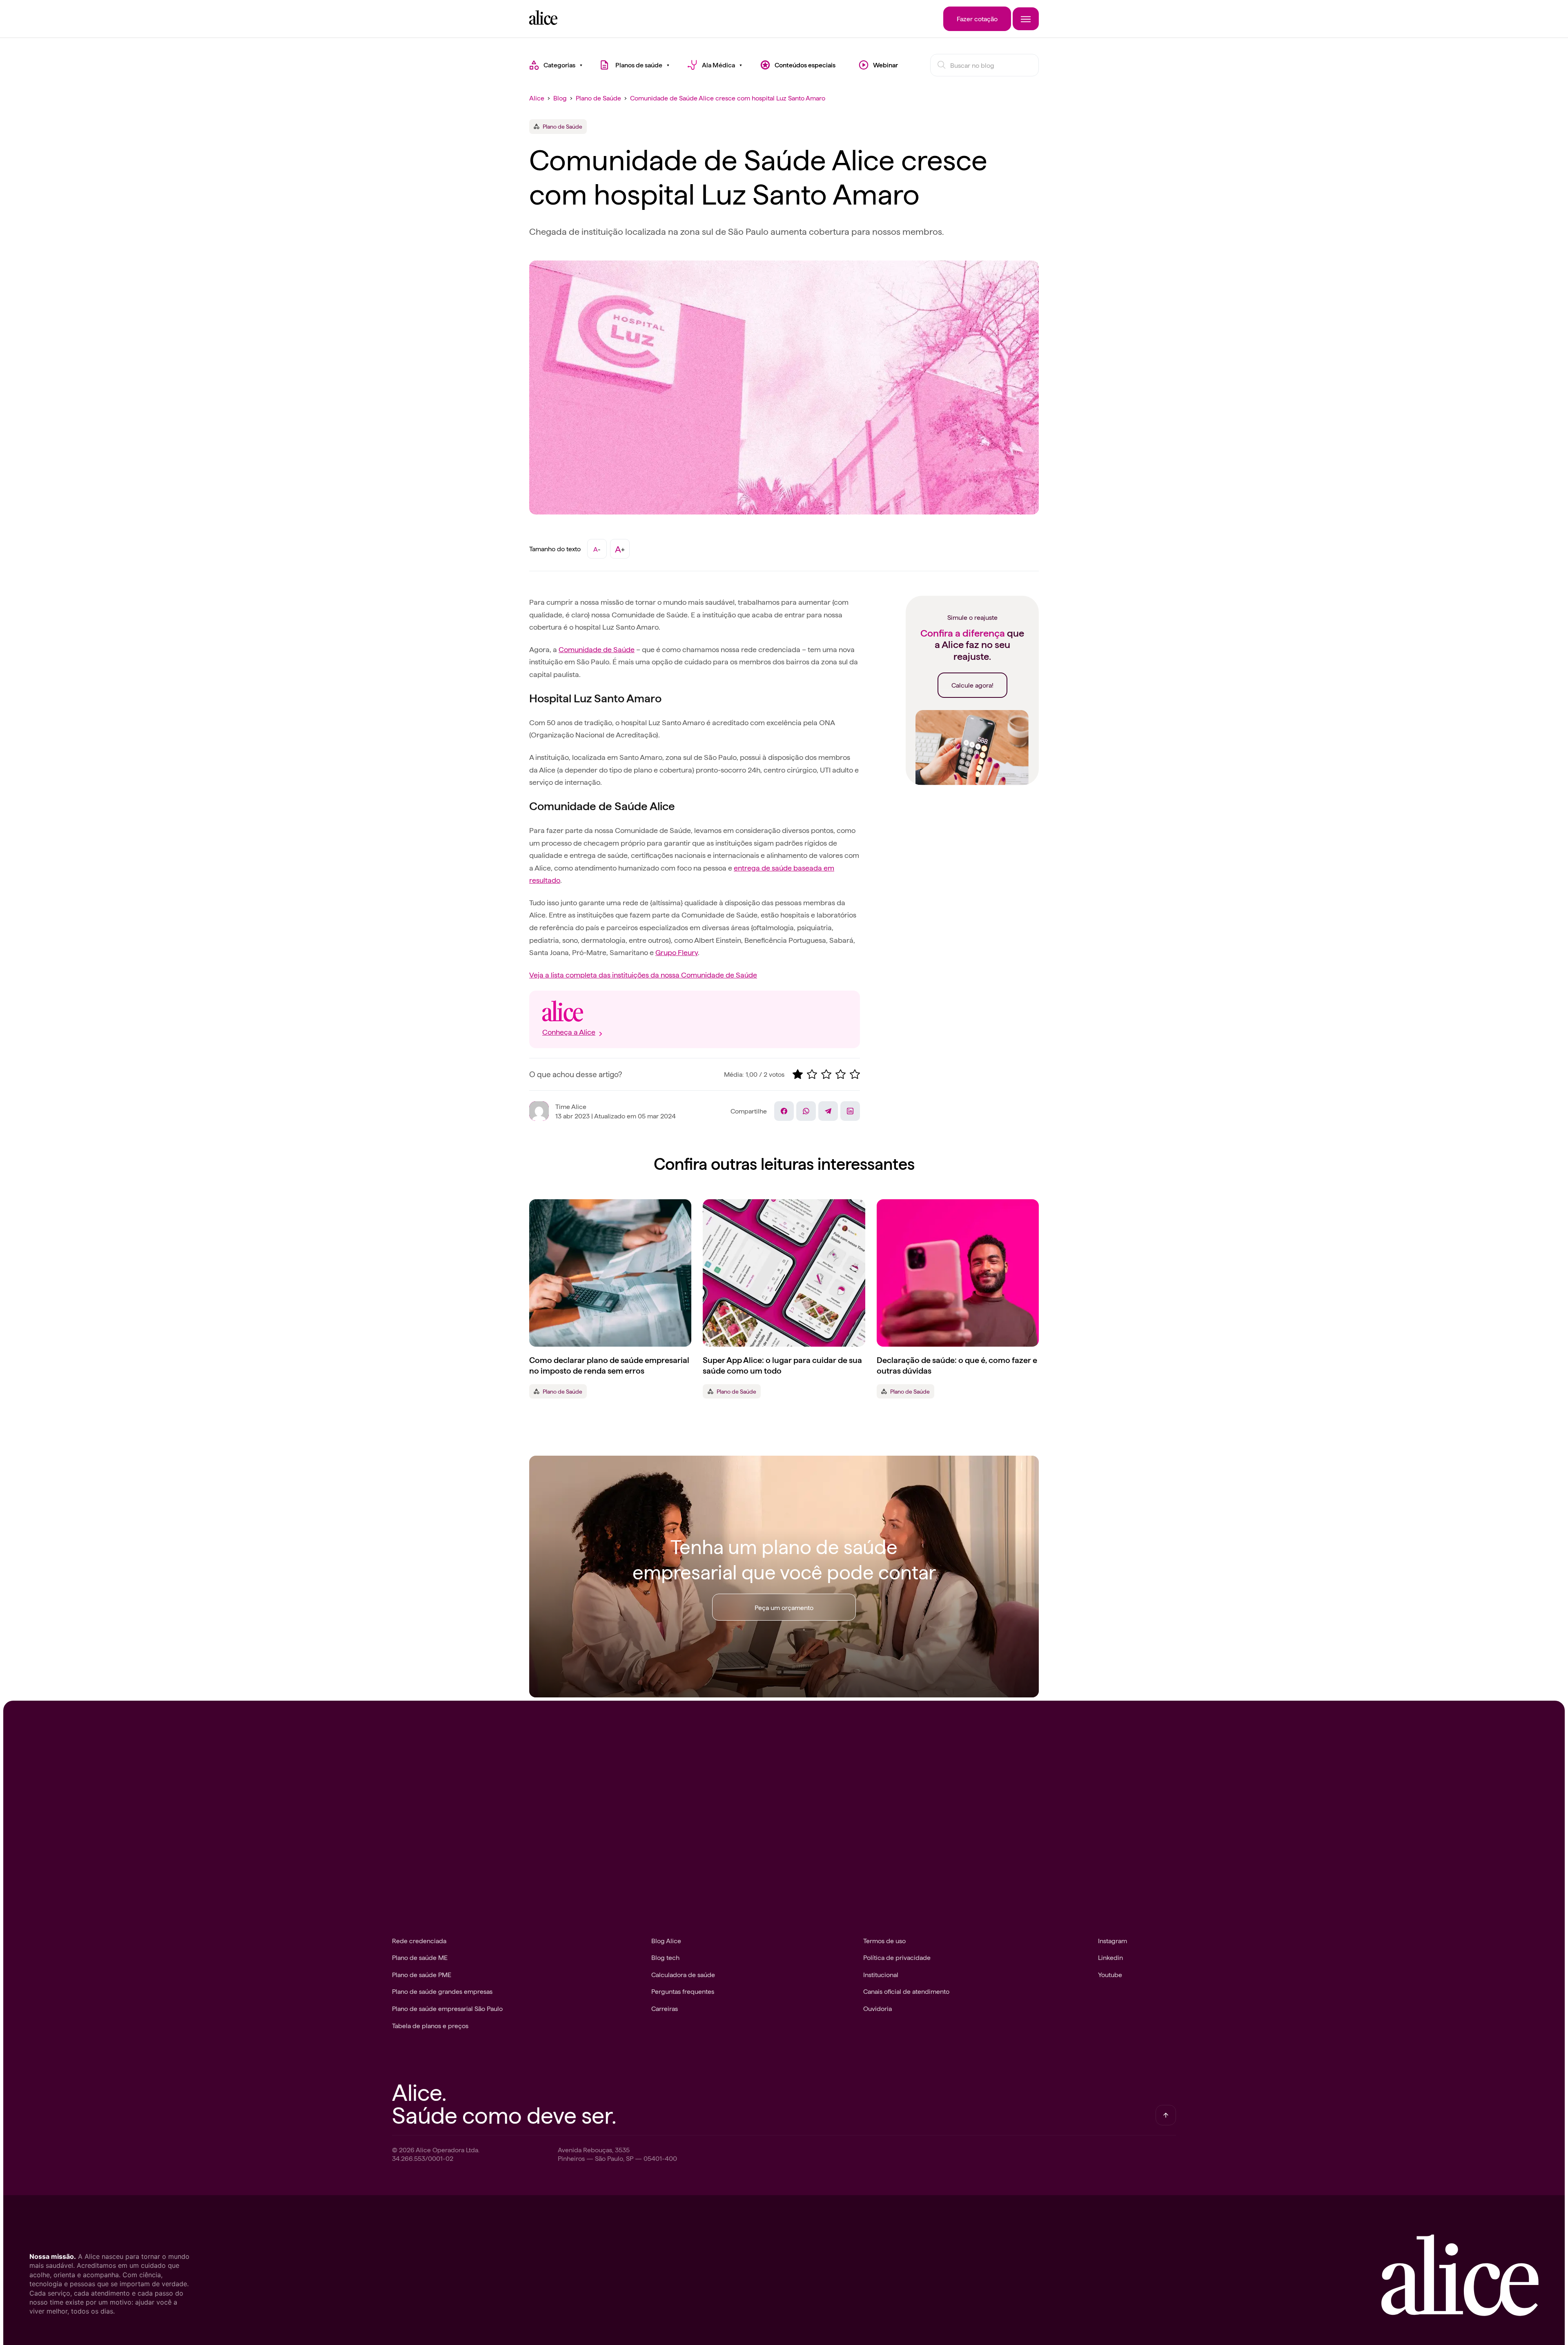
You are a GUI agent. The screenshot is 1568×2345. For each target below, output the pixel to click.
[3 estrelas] (826, 1074)
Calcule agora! (972, 685)
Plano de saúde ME (420, 1957)
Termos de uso (884, 1940)
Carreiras (665, 2008)
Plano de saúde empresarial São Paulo (447, 2008)
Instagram (1113, 1940)
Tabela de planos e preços (430, 2025)
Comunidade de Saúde (597, 649)
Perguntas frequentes (683, 1991)
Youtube (1110, 1974)
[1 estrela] (798, 1074)
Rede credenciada (419, 1940)
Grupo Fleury (677, 952)
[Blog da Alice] (543, 22)
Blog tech (665, 1957)
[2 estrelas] (812, 1074)
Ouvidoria (878, 2008)
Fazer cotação (977, 18)
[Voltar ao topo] (1166, 2115)
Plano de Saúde (598, 98)
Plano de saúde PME (422, 1974)
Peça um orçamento (784, 1607)
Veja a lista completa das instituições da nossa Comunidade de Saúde (643, 974)
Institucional (881, 1974)
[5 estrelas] (855, 1074)
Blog (560, 98)
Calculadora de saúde (683, 1974)
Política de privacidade (897, 1957)
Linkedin (1110, 1957)
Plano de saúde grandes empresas (442, 1991)
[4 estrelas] (841, 1074)
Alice (537, 98)
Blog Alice (666, 1940)
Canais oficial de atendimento (906, 1991)
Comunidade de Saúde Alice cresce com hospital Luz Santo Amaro (728, 98)
